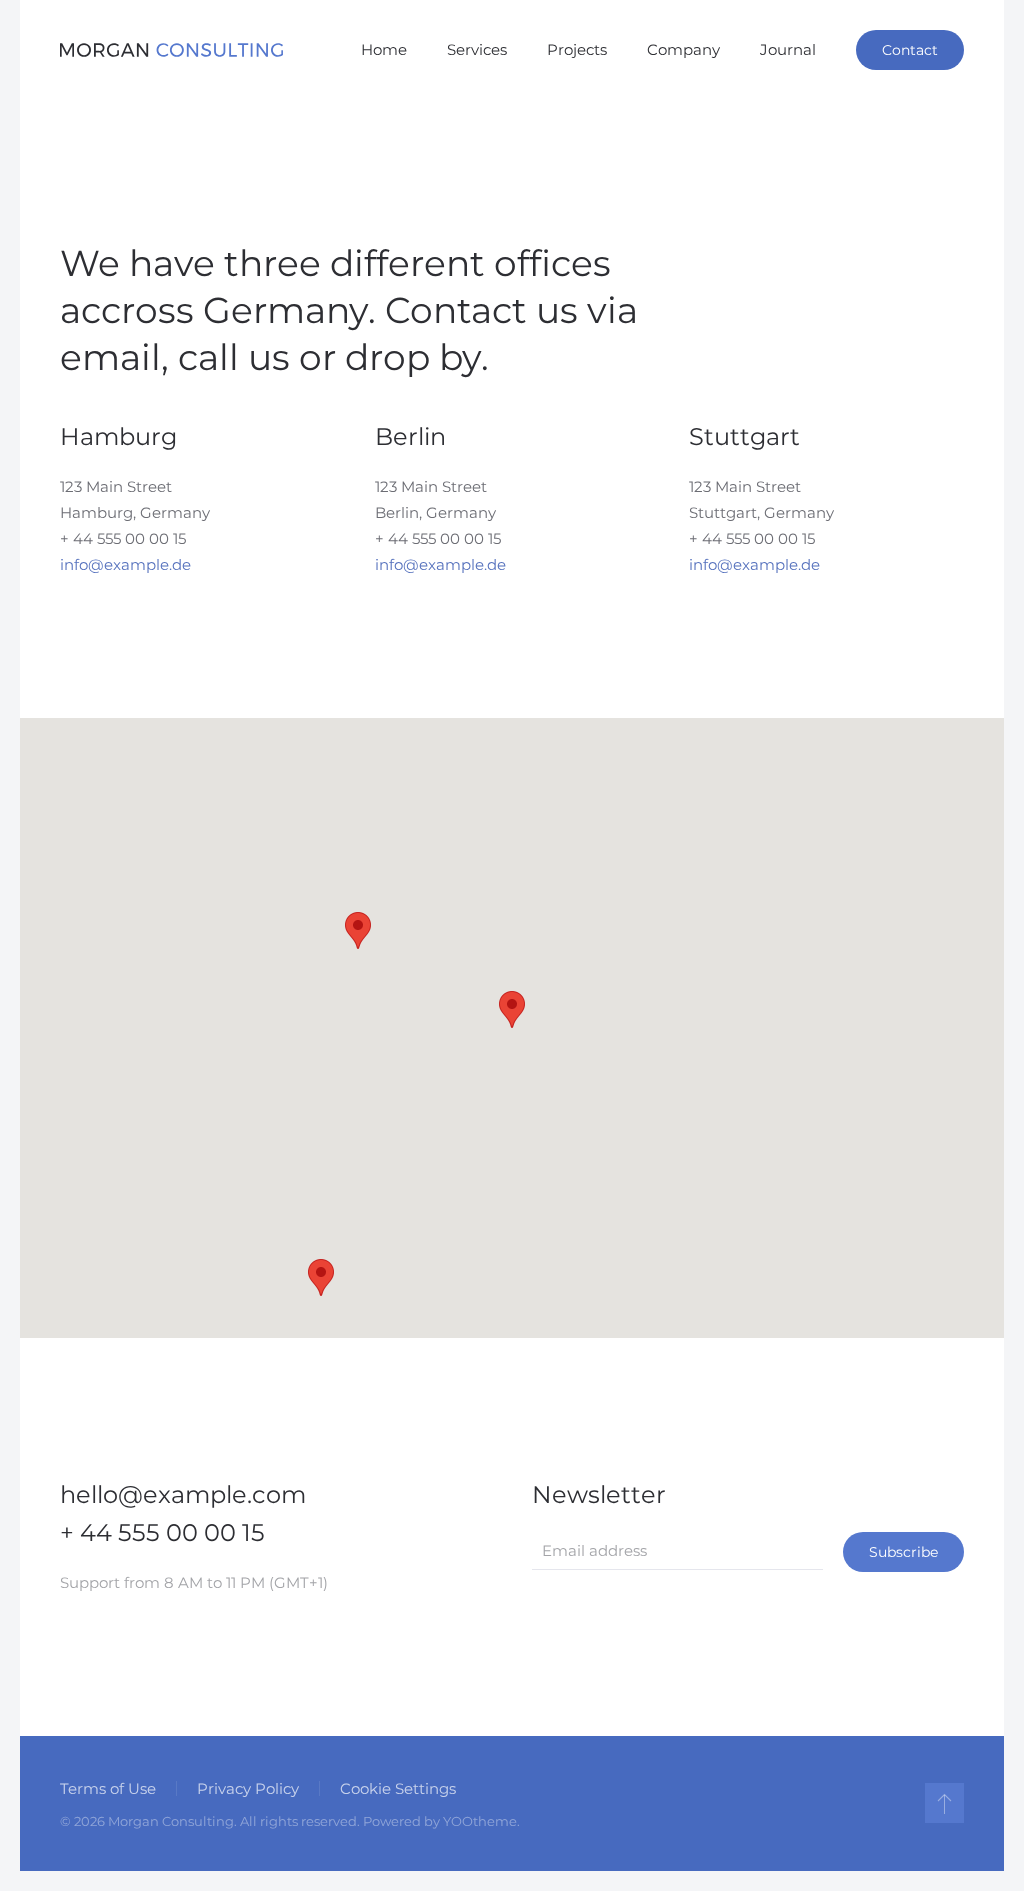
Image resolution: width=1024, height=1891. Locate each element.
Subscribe (903, 1552)
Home (384, 49)
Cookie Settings (398, 1788)
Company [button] (683, 49)
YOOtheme (480, 1821)
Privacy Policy (248, 1788)
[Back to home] (171, 50)
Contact (910, 50)
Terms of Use (108, 1788)
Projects (577, 49)
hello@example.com (183, 1494)
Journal (788, 49)
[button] (512, 1009)
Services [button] (477, 49)
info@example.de (125, 564)
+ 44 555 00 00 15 (123, 538)
